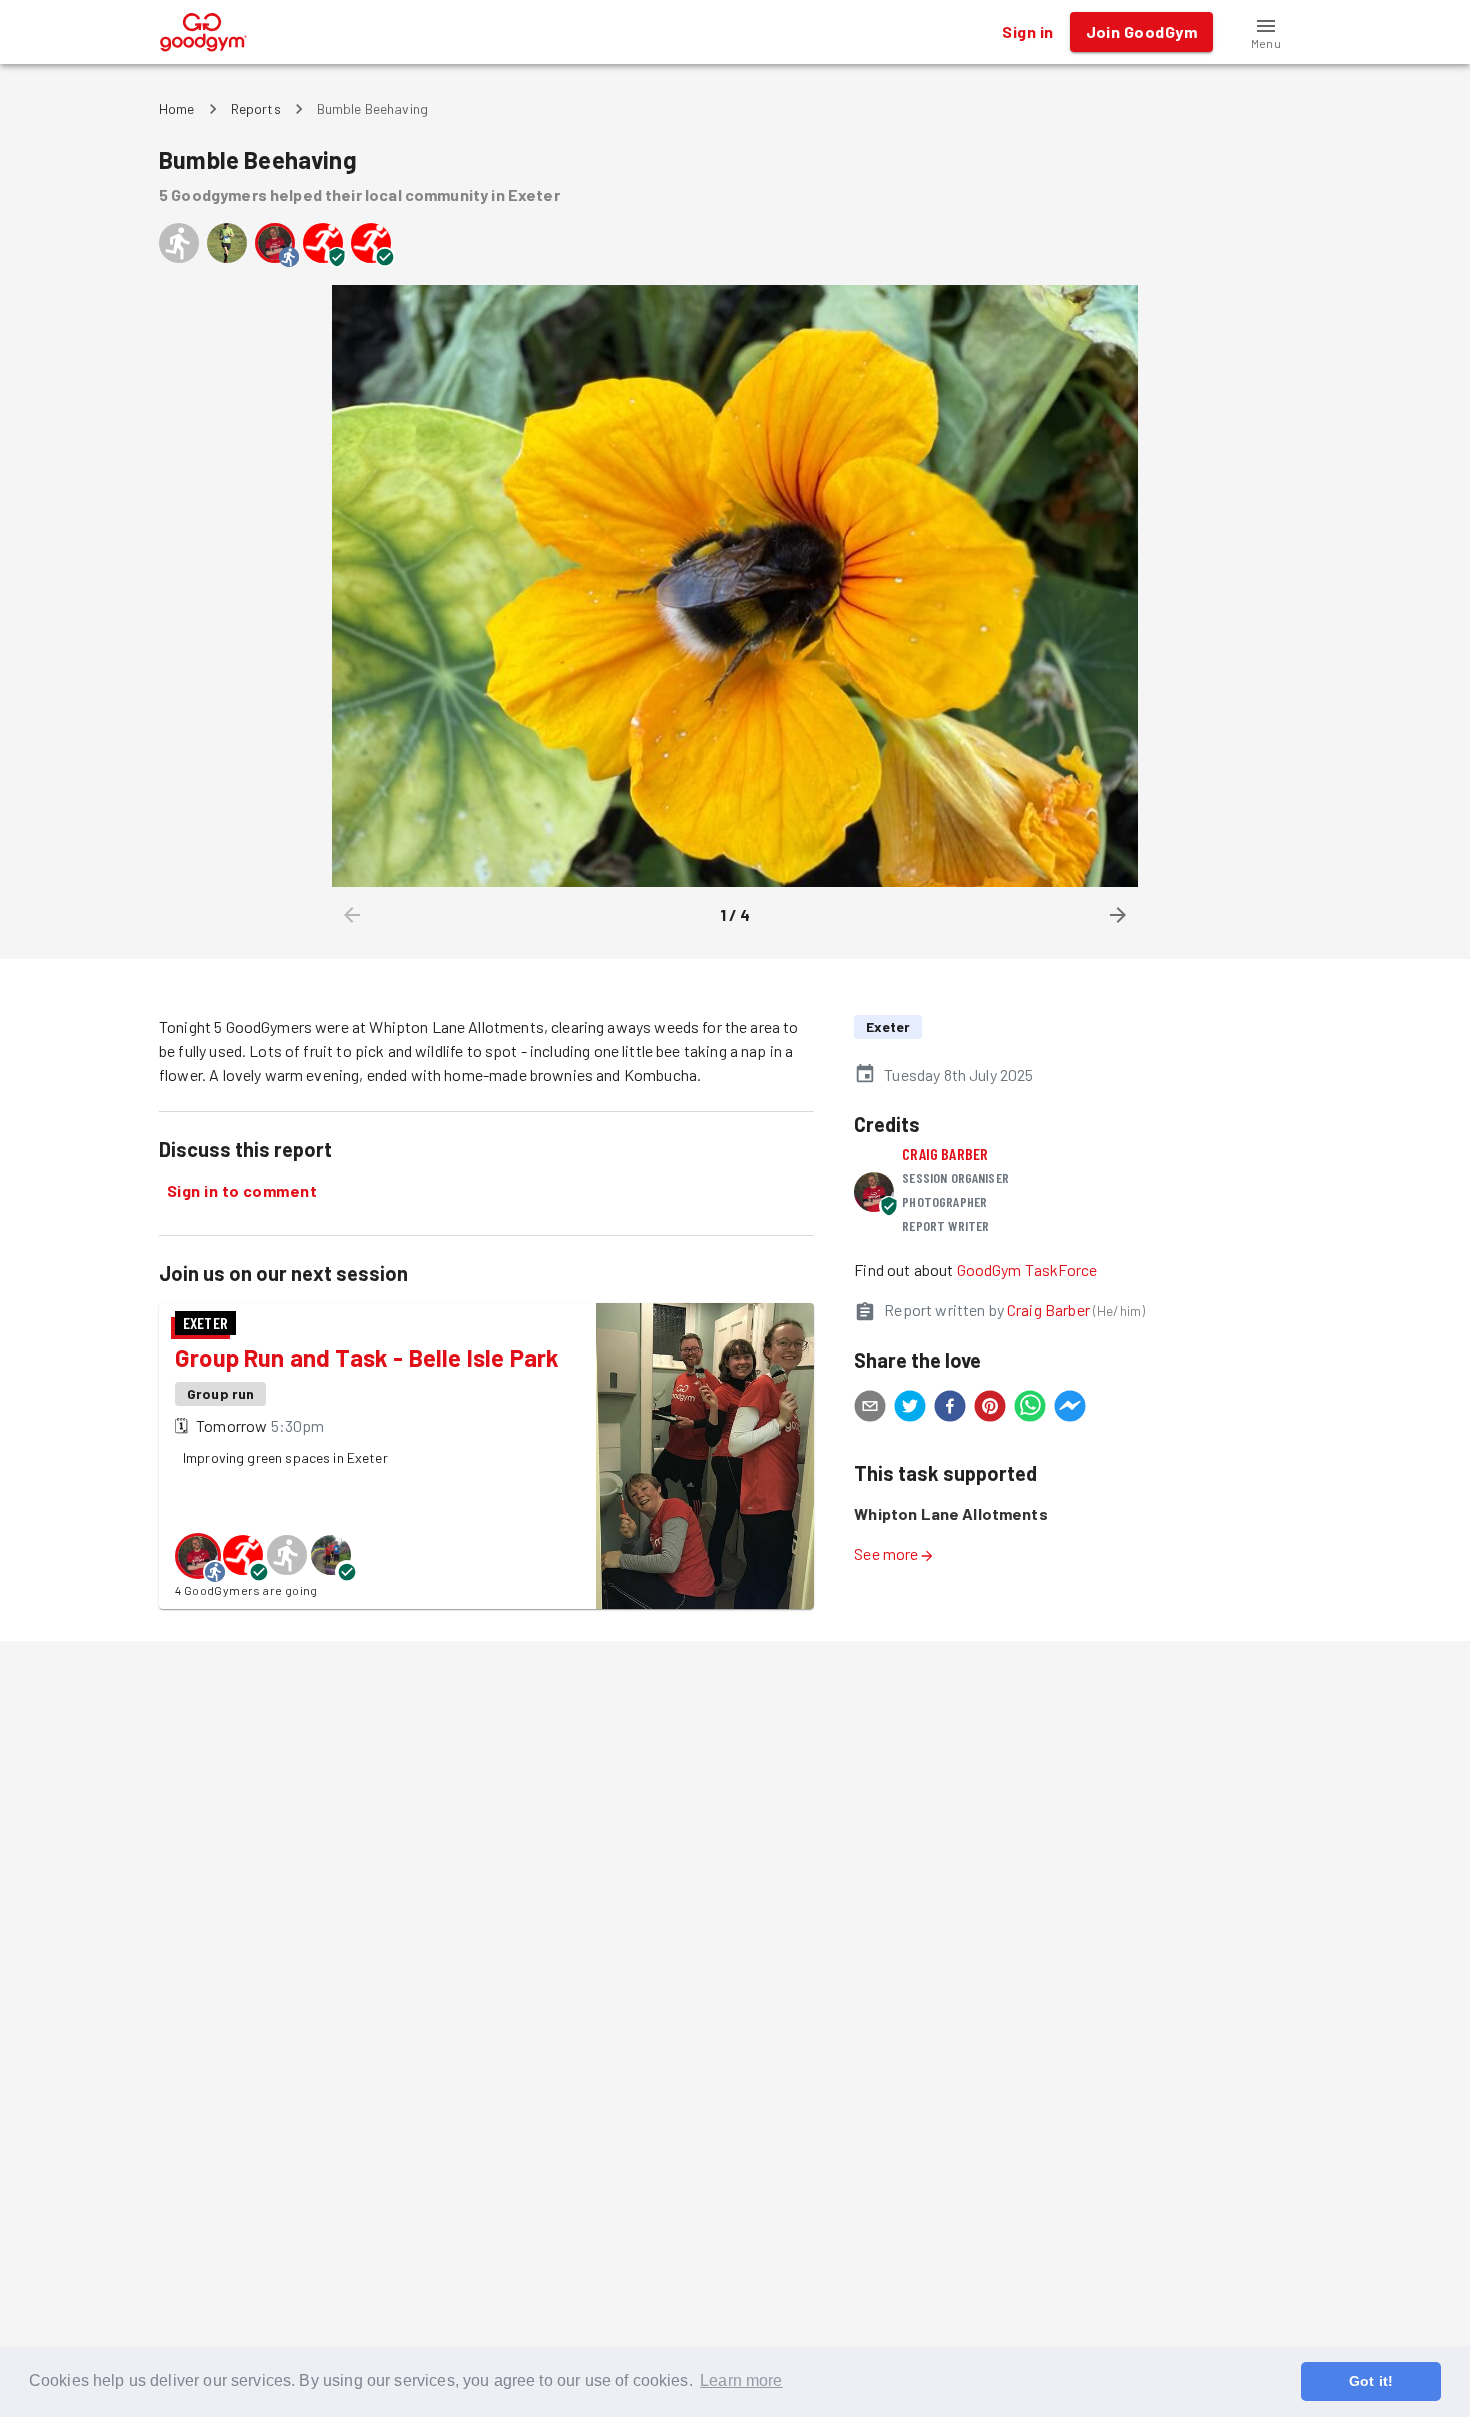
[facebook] (950, 1409)
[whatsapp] (1030, 1409)
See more (886, 1553)
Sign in (1027, 31)
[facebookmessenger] (1070, 1409)
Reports (256, 108)
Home (177, 108)
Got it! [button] (1371, 2381)
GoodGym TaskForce (1027, 1269)
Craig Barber (945, 1153)
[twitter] (910, 1409)
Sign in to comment (242, 1190)
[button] (1266, 32)
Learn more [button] (741, 2380)
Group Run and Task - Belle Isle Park (367, 1357)
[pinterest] (990, 1409)
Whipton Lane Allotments (950, 1513)
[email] (870, 1409)
